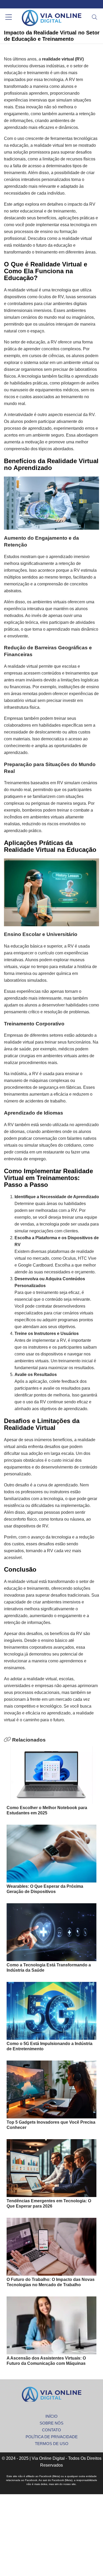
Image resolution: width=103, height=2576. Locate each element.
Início (51, 2416)
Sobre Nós (51, 2423)
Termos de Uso (52, 2444)
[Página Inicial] (51, 18)
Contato (51, 2430)
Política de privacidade (52, 2437)
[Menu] (9, 18)
